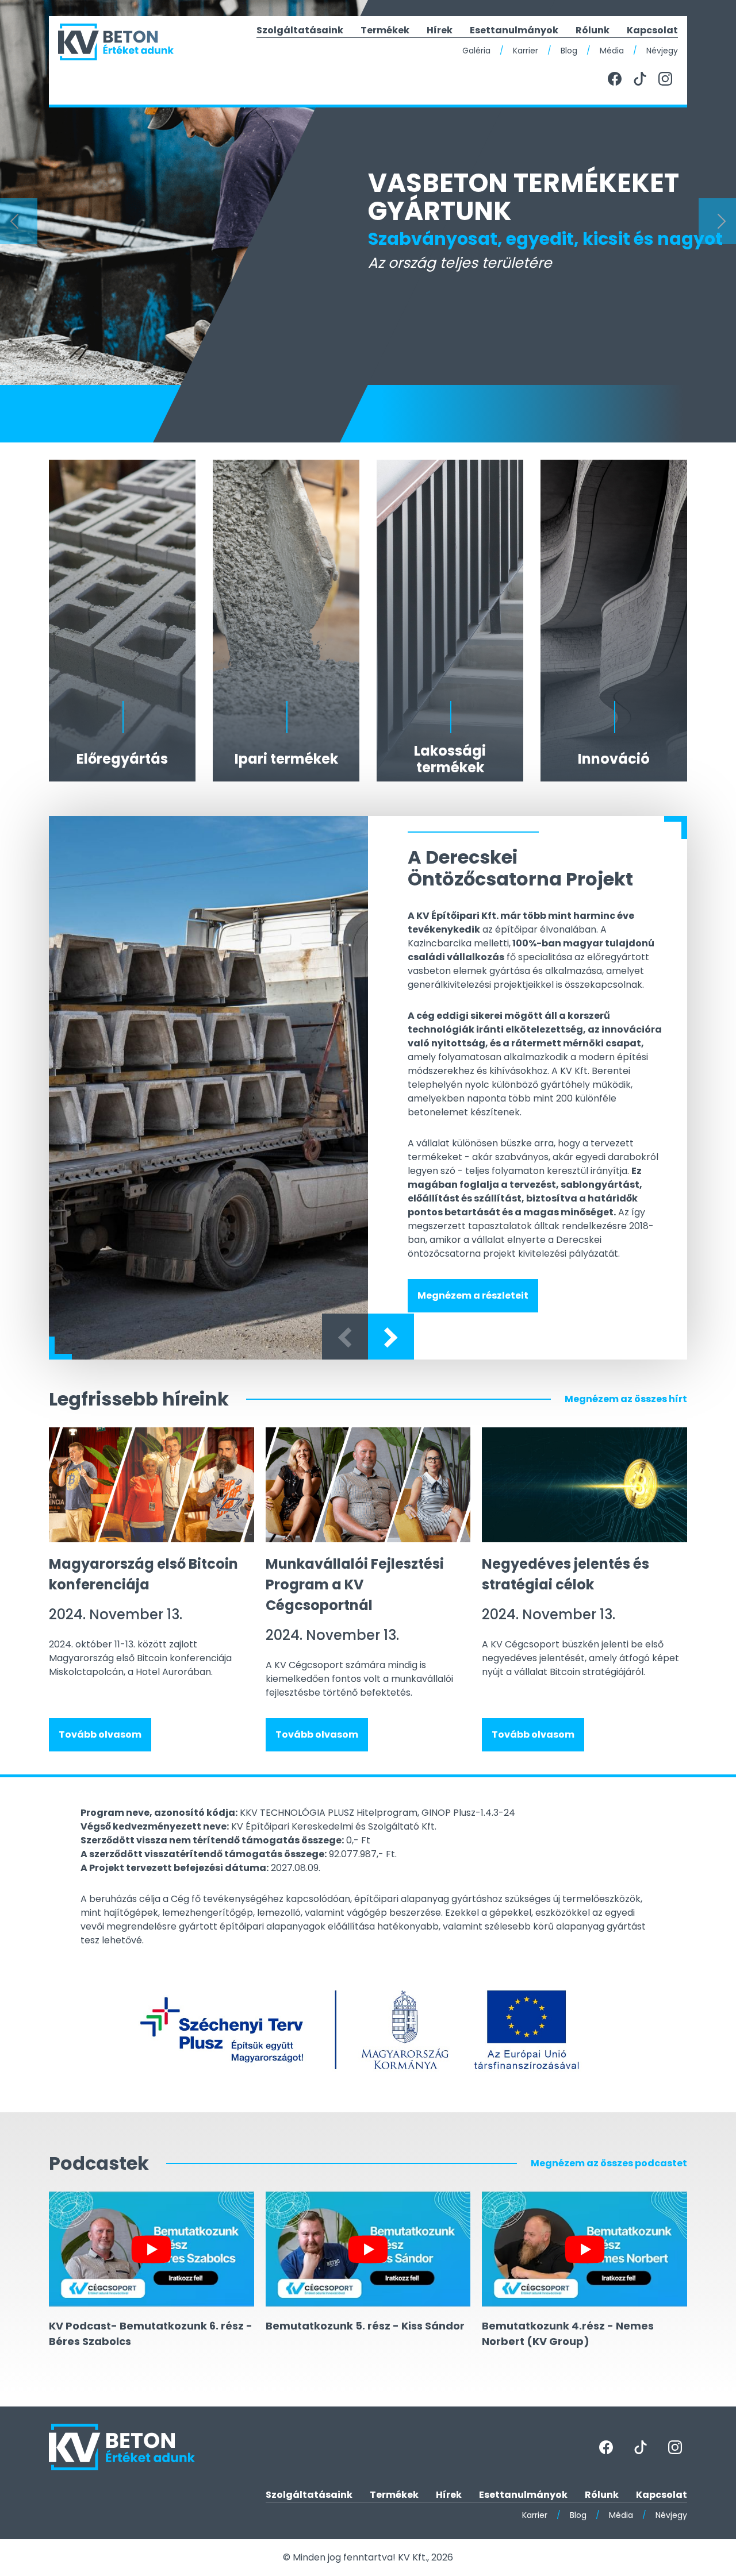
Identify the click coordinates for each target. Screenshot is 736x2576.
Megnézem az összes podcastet (609, 2163)
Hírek (440, 30)
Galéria (476, 51)
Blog (569, 51)
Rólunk (593, 30)
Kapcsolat (652, 30)
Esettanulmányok (514, 30)
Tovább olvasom (100, 1734)
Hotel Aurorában (173, 1672)
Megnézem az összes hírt (626, 1399)
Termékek (385, 30)
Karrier (526, 51)
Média (612, 51)
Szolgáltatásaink (300, 30)
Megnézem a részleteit (473, 1295)
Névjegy (662, 51)
